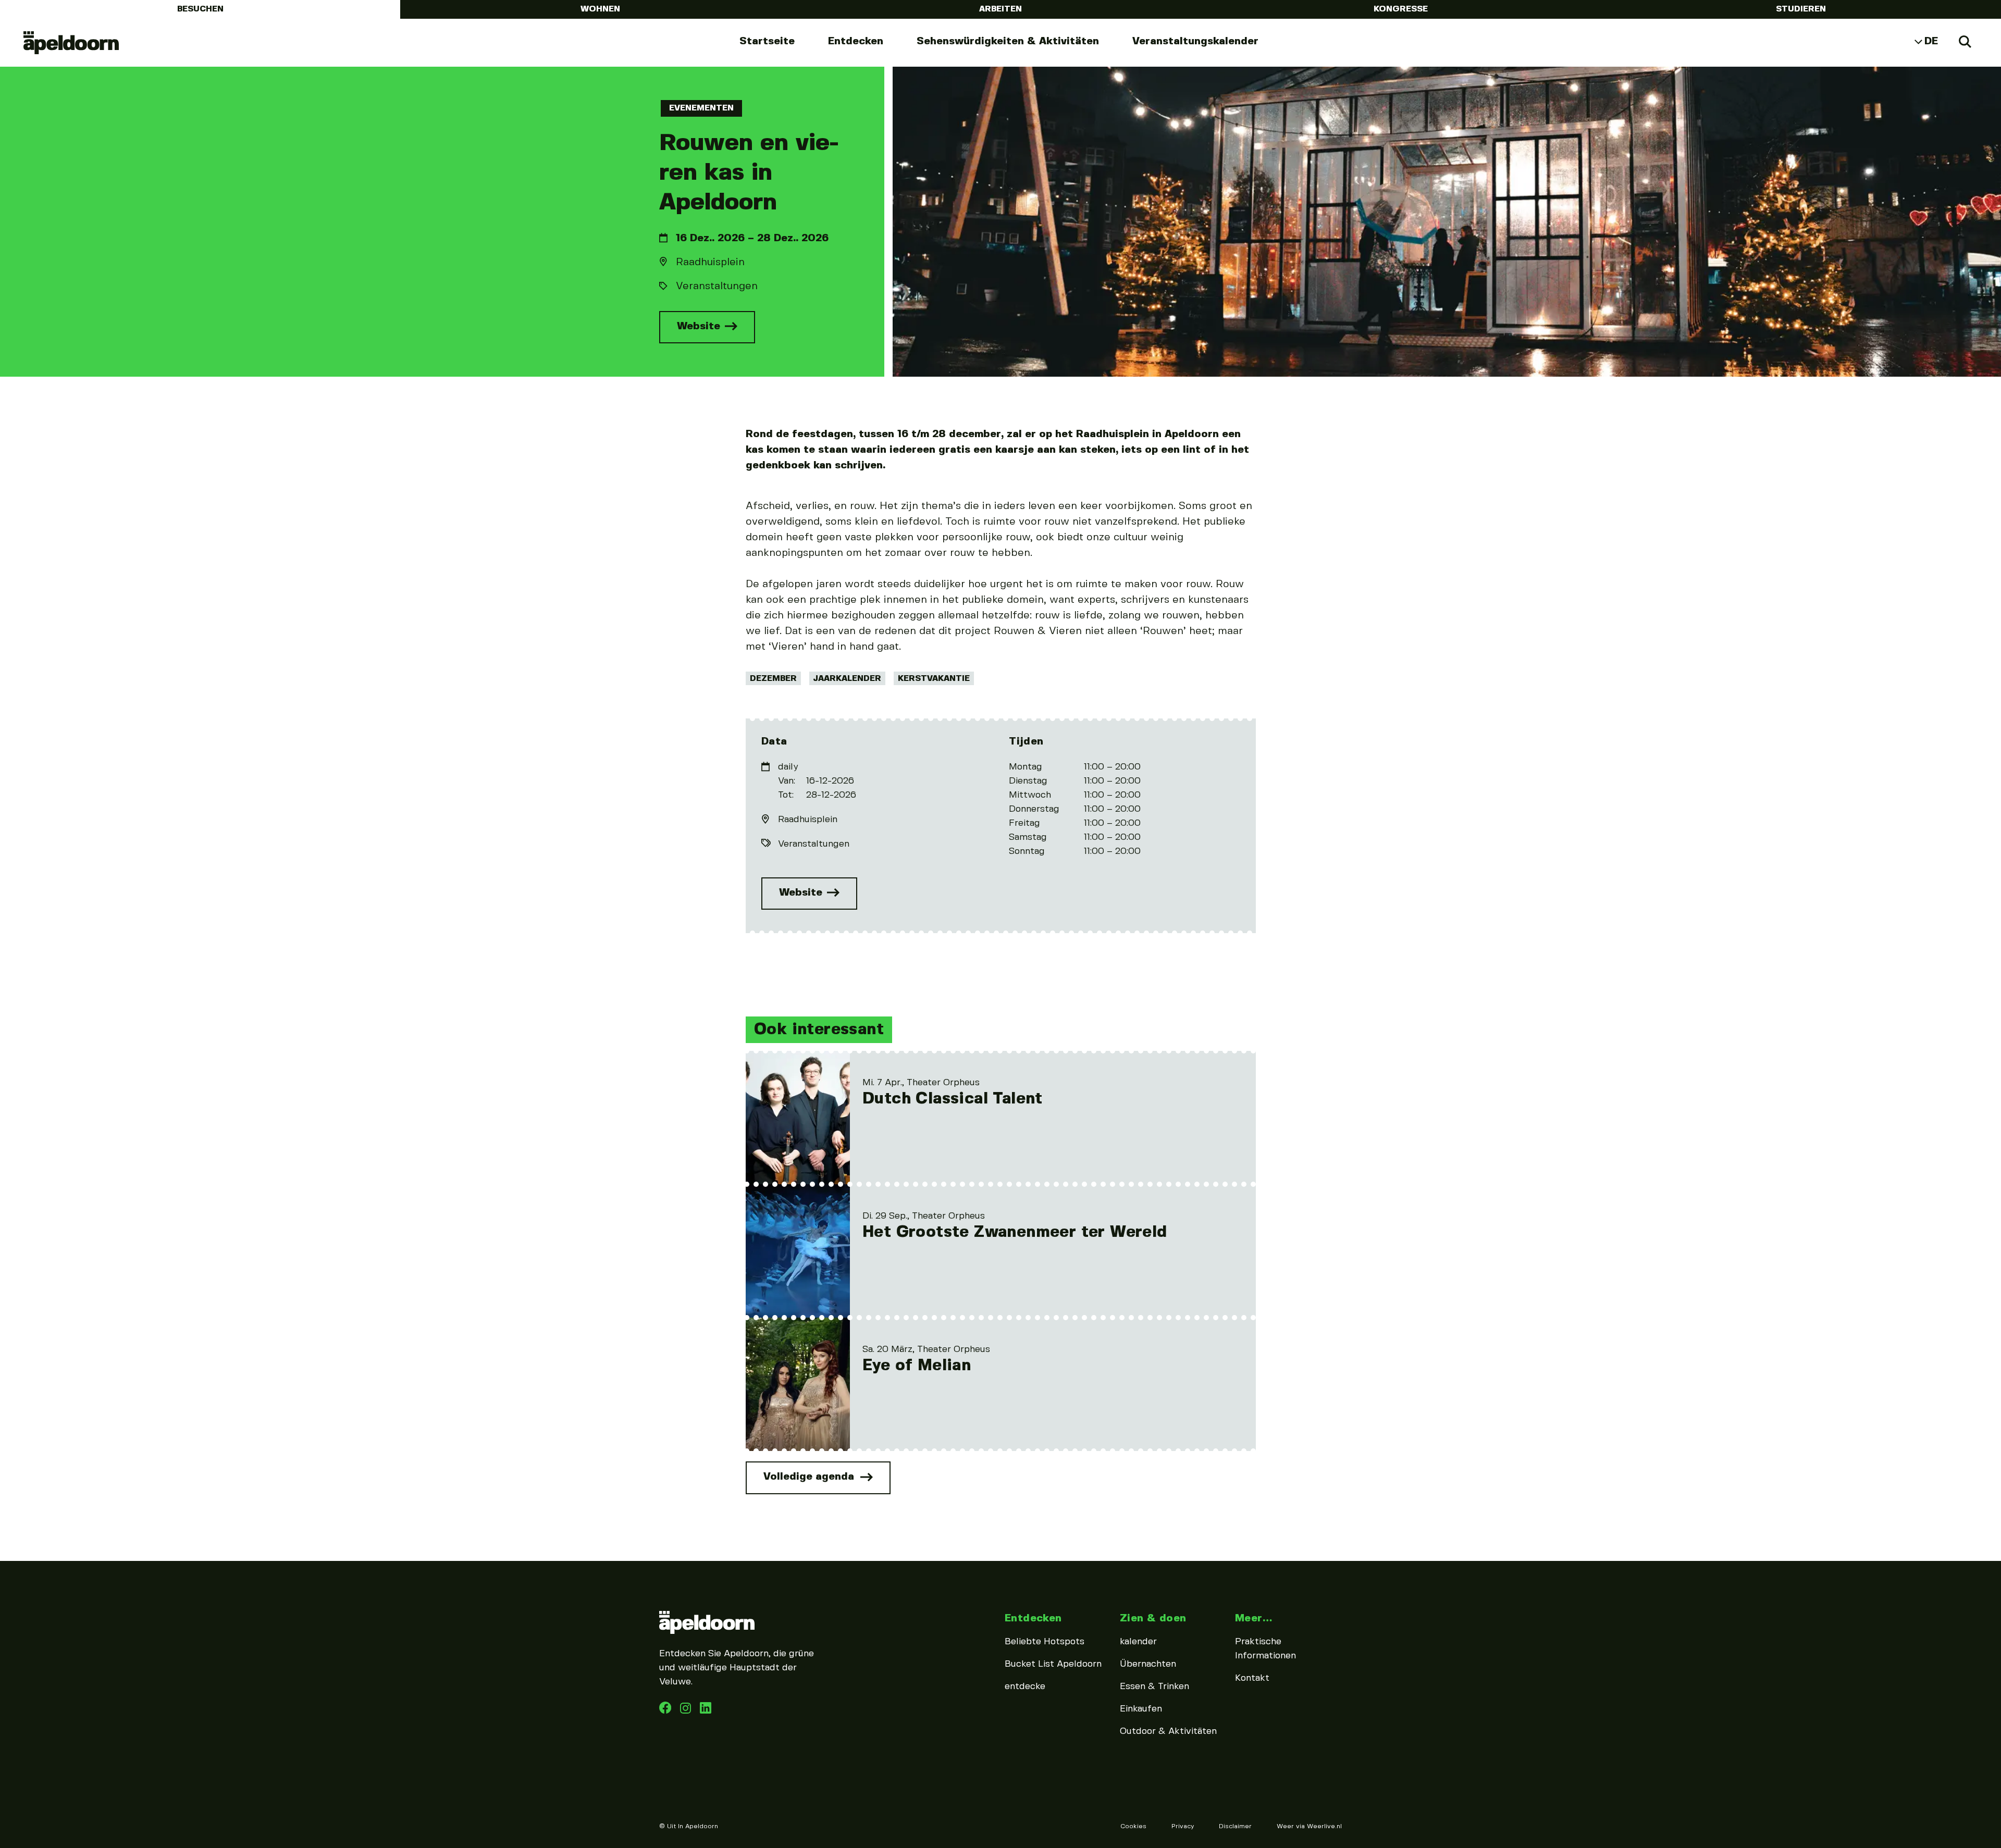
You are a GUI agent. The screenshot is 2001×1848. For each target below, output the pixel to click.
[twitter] (706, 1711)
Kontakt (1252, 1678)
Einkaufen (1141, 1709)
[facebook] (666, 1711)
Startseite (767, 41)
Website (700, 326)
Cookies (1133, 1826)
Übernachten (1148, 1664)
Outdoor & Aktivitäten (1168, 1731)
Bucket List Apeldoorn (1053, 1664)
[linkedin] (687, 1711)
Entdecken (856, 41)
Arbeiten (1000, 9)
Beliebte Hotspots (1045, 1642)
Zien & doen (1153, 1618)
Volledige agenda (810, 1476)
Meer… (1253, 1618)
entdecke (1025, 1686)
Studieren (1801, 9)
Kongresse (1401, 9)
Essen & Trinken (1154, 1686)
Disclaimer (1235, 1826)
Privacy (1183, 1826)
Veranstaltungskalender (1195, 41)
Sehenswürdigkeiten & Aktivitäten (1008, 41)
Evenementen (701, 108)
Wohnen (600, 9)
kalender (1138, 1642)
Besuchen (200, 9)
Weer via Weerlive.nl (1309, 1826)
